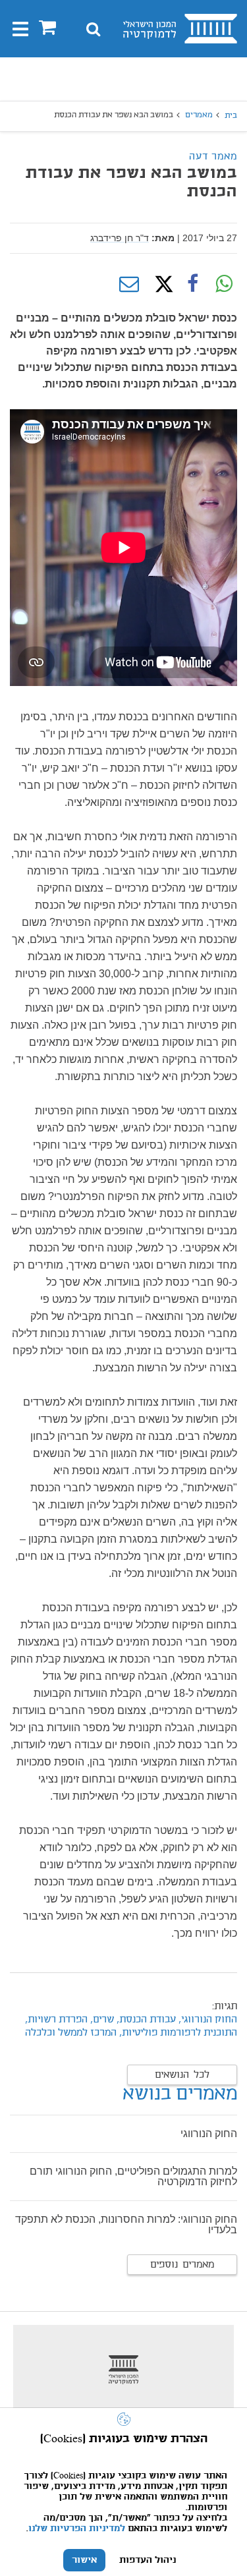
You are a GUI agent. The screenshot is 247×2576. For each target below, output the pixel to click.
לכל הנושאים (182, 2075)
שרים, (101, 2020)
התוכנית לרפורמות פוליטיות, (178, 2033)
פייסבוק (192, 284)
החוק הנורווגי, (208, 2020)
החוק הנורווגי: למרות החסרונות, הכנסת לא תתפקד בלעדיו (126, 2224)
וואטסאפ (224, 284)
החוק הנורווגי (209, 2133)
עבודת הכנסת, (145, 2020)
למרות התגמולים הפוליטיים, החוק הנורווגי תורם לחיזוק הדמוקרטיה (133, 2176)
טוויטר (161, 284)
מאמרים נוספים (182, 2265)
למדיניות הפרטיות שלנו (77, 2529)
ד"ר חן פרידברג (120, 238)
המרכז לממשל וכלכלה (71, 2033)
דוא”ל (129, 284)
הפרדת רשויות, (56, 2020)
